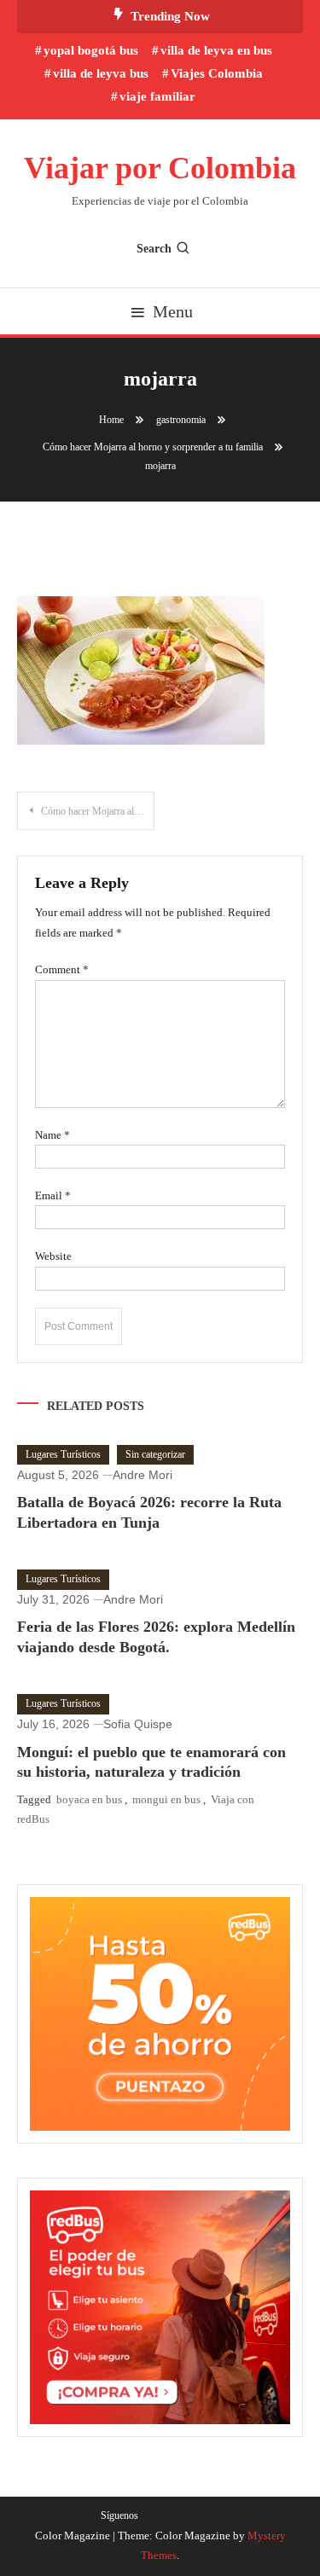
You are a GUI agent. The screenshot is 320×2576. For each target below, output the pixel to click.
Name (52, 1135)
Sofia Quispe (138, 1724)
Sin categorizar (155, 1454)
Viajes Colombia (217, 73)
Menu (173, 311)
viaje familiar (157, 96)
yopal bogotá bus (91, 50)
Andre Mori (143, 1475)
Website (53, 1256)
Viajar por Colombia (160, 168)
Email (53, 1195)
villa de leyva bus (101, 73)
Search (154, 249)
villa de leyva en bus (216, 50)
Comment (62, 969)
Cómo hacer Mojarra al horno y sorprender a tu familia (98, 811)
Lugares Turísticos (63, 1454)
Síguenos (119, 2515)
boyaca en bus (89, 1799)
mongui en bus (166, 1799)
